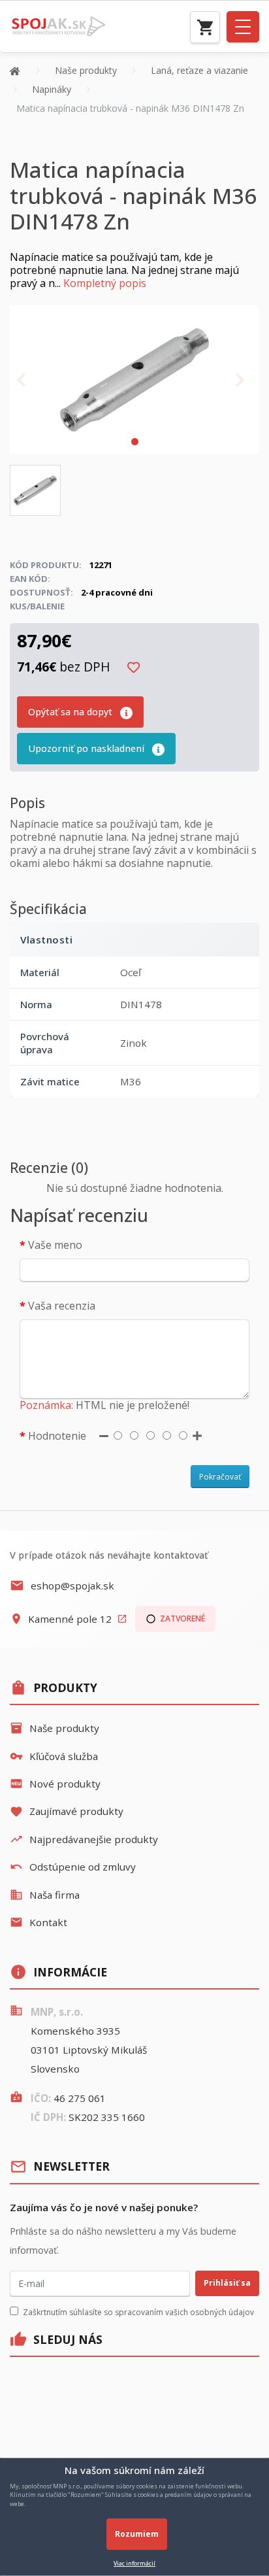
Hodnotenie (57, 1436)
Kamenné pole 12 (69, 1619)
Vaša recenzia (62, 1306)
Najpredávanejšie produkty (84, 1839)
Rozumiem (137, 2534)
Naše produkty (55, 1728)
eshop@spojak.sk (62, 1585)
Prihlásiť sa (227, 2283)
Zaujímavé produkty (67, 1811)
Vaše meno (55, 1245)
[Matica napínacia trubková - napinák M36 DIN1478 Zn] (134, 379)
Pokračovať (220, 1477)
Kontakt (39, 1922)
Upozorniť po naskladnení (87, 748)
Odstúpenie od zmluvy (73, 1867)
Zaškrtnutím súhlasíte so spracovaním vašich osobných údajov (138, 2312)
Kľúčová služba (54, 1756)
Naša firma (45, 1895)
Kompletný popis (105, 283)
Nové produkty (55, 1784)
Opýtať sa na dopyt (71, 712)
